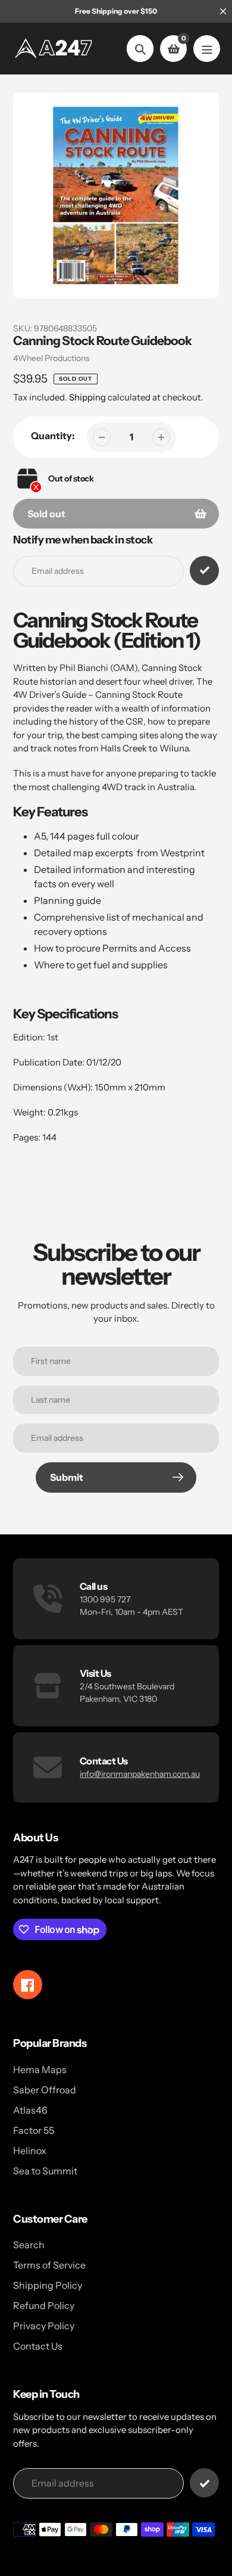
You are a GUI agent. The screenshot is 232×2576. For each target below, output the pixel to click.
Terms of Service (49, 2265)
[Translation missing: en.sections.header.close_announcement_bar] (223, 11)
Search (29, 2245)
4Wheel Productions (51, 358)
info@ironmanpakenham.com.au (140, 1774)
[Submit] (204, 2483)
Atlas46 (30, 2110)
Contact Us (38, 2346)
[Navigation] (207, 49)
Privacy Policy (44, 2326)
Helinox (30, 2151)
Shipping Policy (48, 2285)
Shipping (87, 397)
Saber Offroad (45, 2090)
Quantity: (53, 436)
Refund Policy (44, 2305)
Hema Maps (40, 2069)
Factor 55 (34, 2130)
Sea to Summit (45, 2171)
